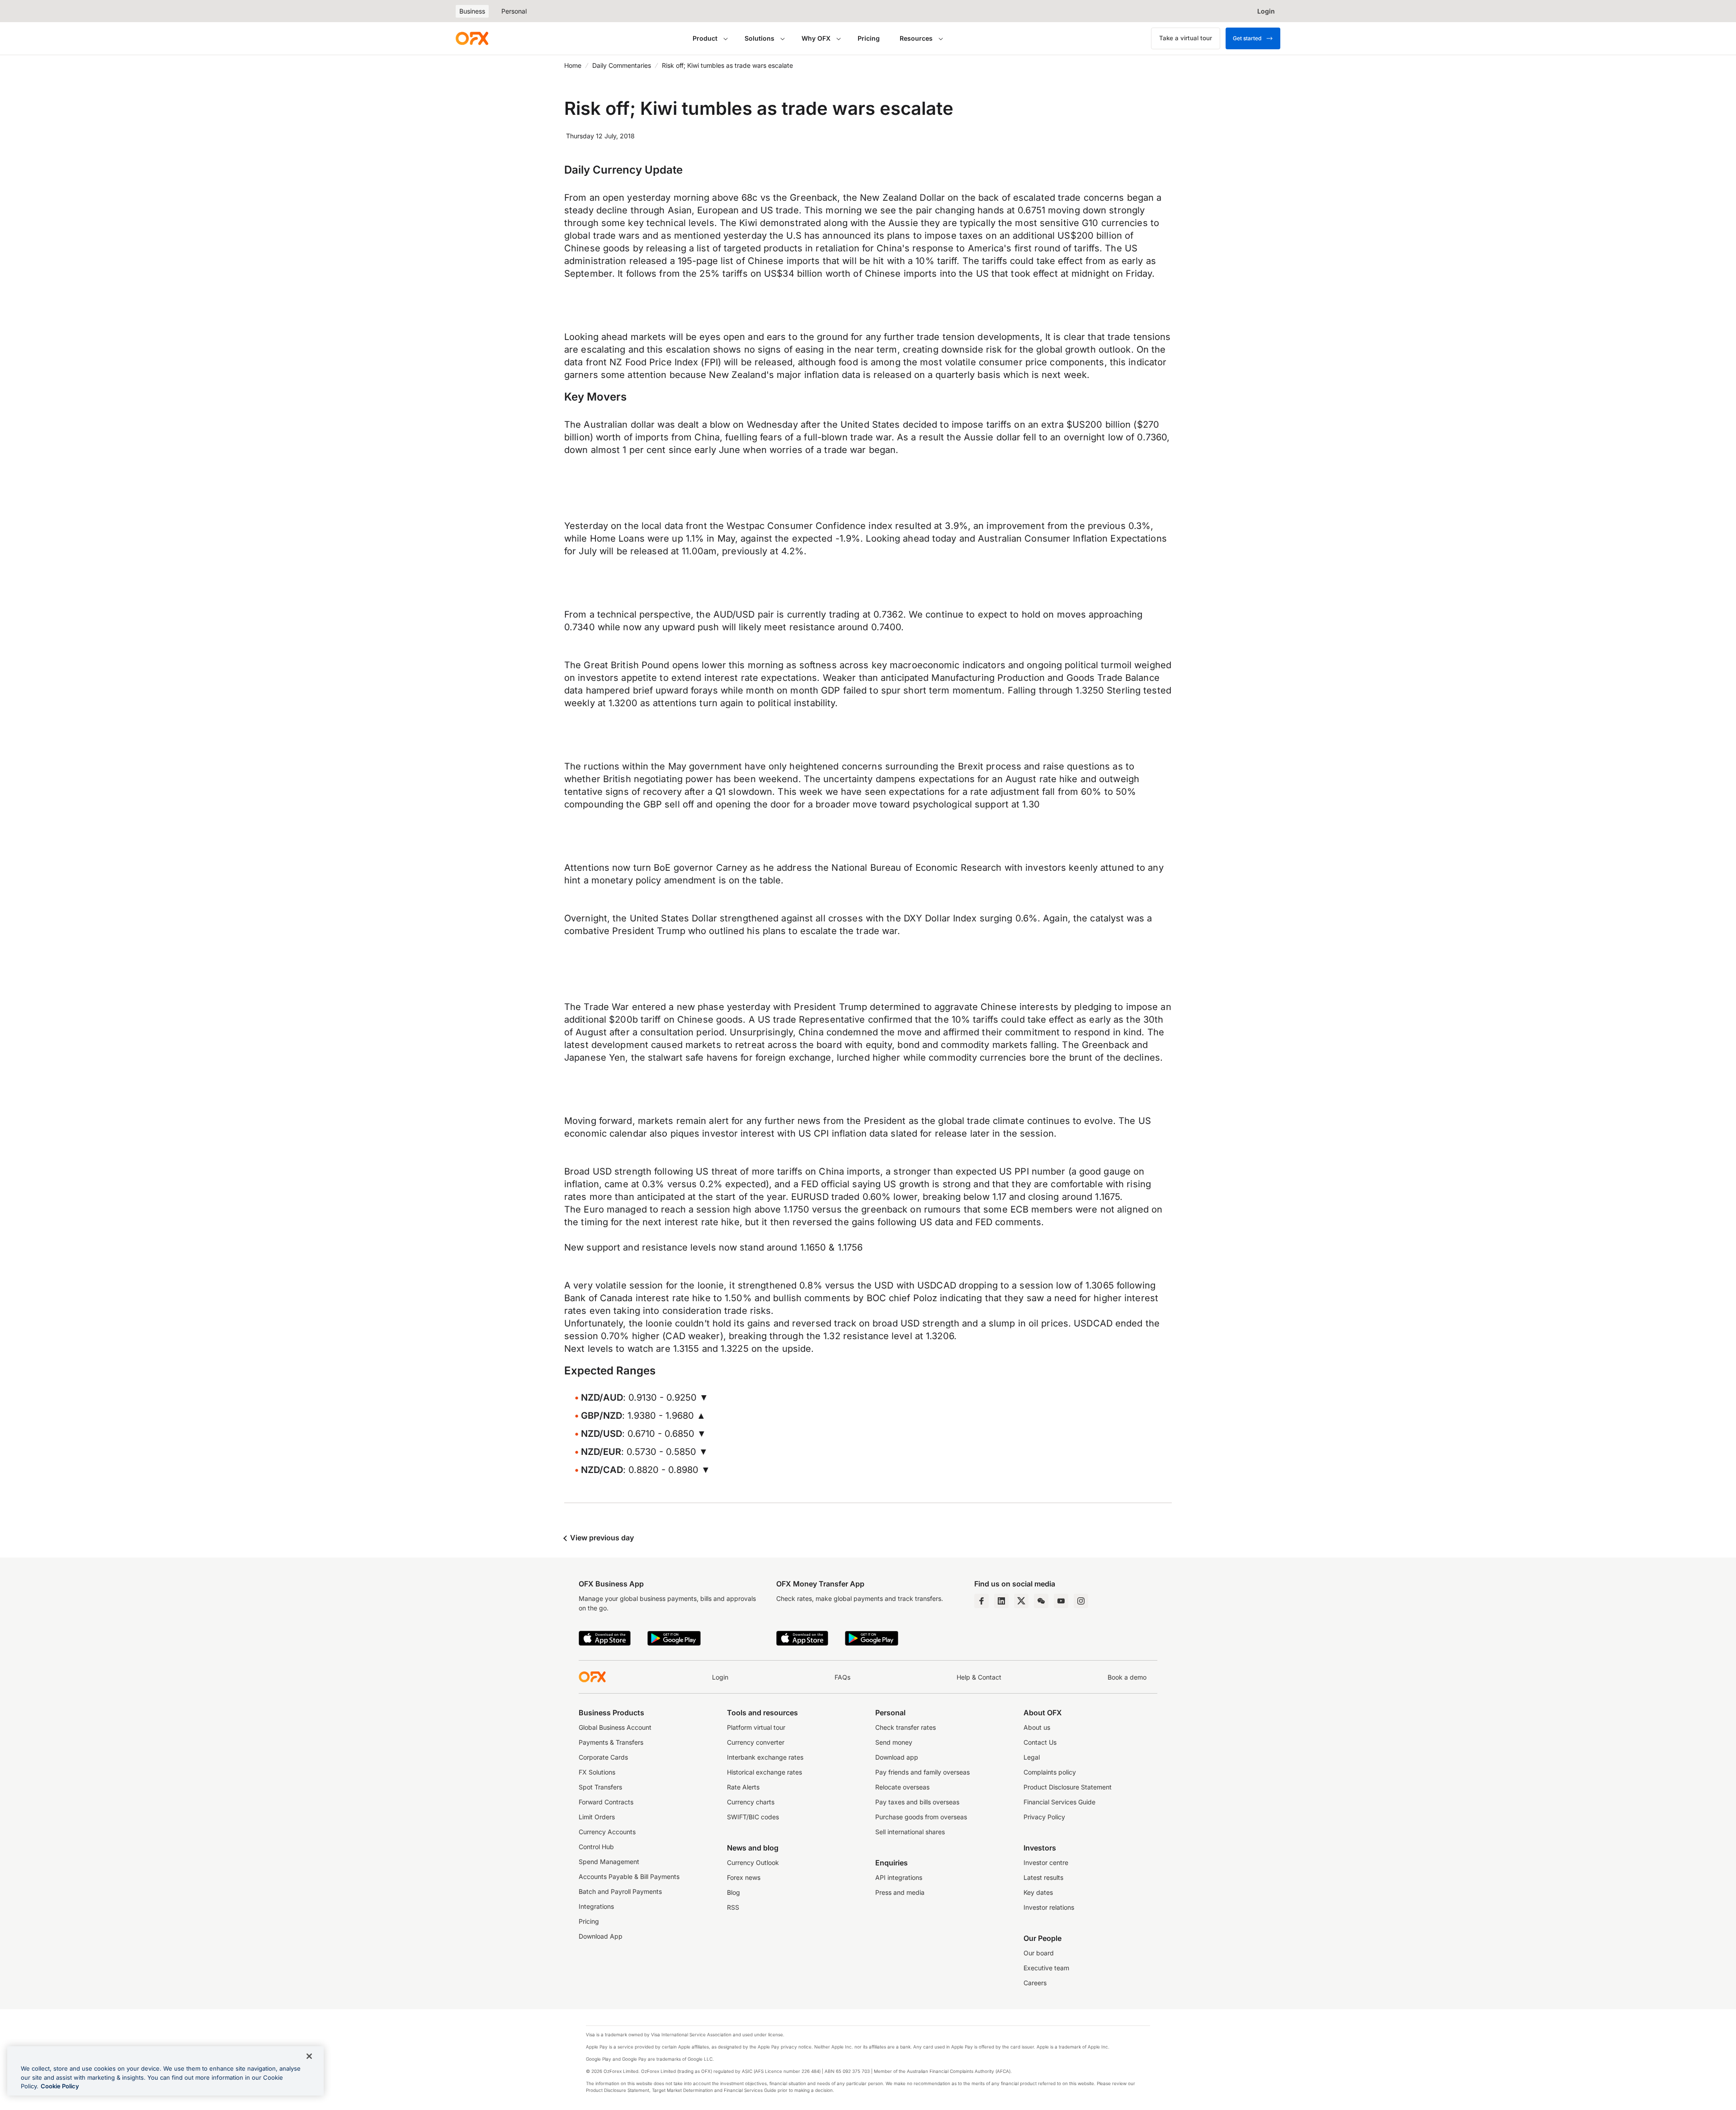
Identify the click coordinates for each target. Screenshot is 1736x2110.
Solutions (759, 38)
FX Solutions (597, 1772)
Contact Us (1040, 1742)
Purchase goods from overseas (921, 1817)
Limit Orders (597, 1817)
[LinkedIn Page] (1001, 1601)
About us (1037, 1727)
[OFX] (472, 38)
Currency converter (756, 1742)
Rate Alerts (743, 1787)
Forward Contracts (606, 1802)
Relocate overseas (902, 1787)
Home (573, 65)
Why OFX (816, 38)
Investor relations (1049, 1907)
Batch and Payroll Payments (620, 1891)
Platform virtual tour (756, 1727)
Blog (734, 1892)
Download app (897, 1757)
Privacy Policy (1044, 1817)
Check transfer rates (906, 1727)
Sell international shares (910, 1832)
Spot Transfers (600, 1787)
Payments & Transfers (611, 1742)
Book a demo (1127, 1677)
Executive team (1046, 1968)
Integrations (596, 1906)
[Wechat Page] (1041, 1601)
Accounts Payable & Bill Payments (629, 1876)
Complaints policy (1050, 1772)
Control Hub (596, 1847)
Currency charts (751, 1802)
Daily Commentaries (622, 65)
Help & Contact (979, 1677)
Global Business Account (615, 1727)
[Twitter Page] (1021, 1601)
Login (720, 1677)
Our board (1039, 1953)
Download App (601, 1936)
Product (705, 38)
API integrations (899, 1877)
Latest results (1043, 1877)
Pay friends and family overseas (922, 1772)
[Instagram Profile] (1081, 1601)
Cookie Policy (60, 2086)
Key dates (1038, 1892)
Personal (514, 11)
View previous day (601, 1538)
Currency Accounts (607, 1832)
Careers (1035, 1983)
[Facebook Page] (981, 1601)
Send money (894, 1742)
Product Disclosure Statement (1068, 1787)
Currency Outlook (753, 1862)
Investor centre (1046, 1862)
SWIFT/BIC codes (753, 1817)
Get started (1247, 38)
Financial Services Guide (1059, 1802)
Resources (916, 38)
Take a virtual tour (1186, 38)
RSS (733, 1907)
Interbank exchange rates (765, 1757)
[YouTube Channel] (1061, 1601)
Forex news (744, 1877)
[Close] (309, 2056)
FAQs (842, 1677)
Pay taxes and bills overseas (917, 1802)
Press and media (900, 1892)
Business (472, 11)
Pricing (869, 38)
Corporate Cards (603, 1757)
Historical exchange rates (764, 1772)
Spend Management (609, 1862)
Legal (1032, 1757)
